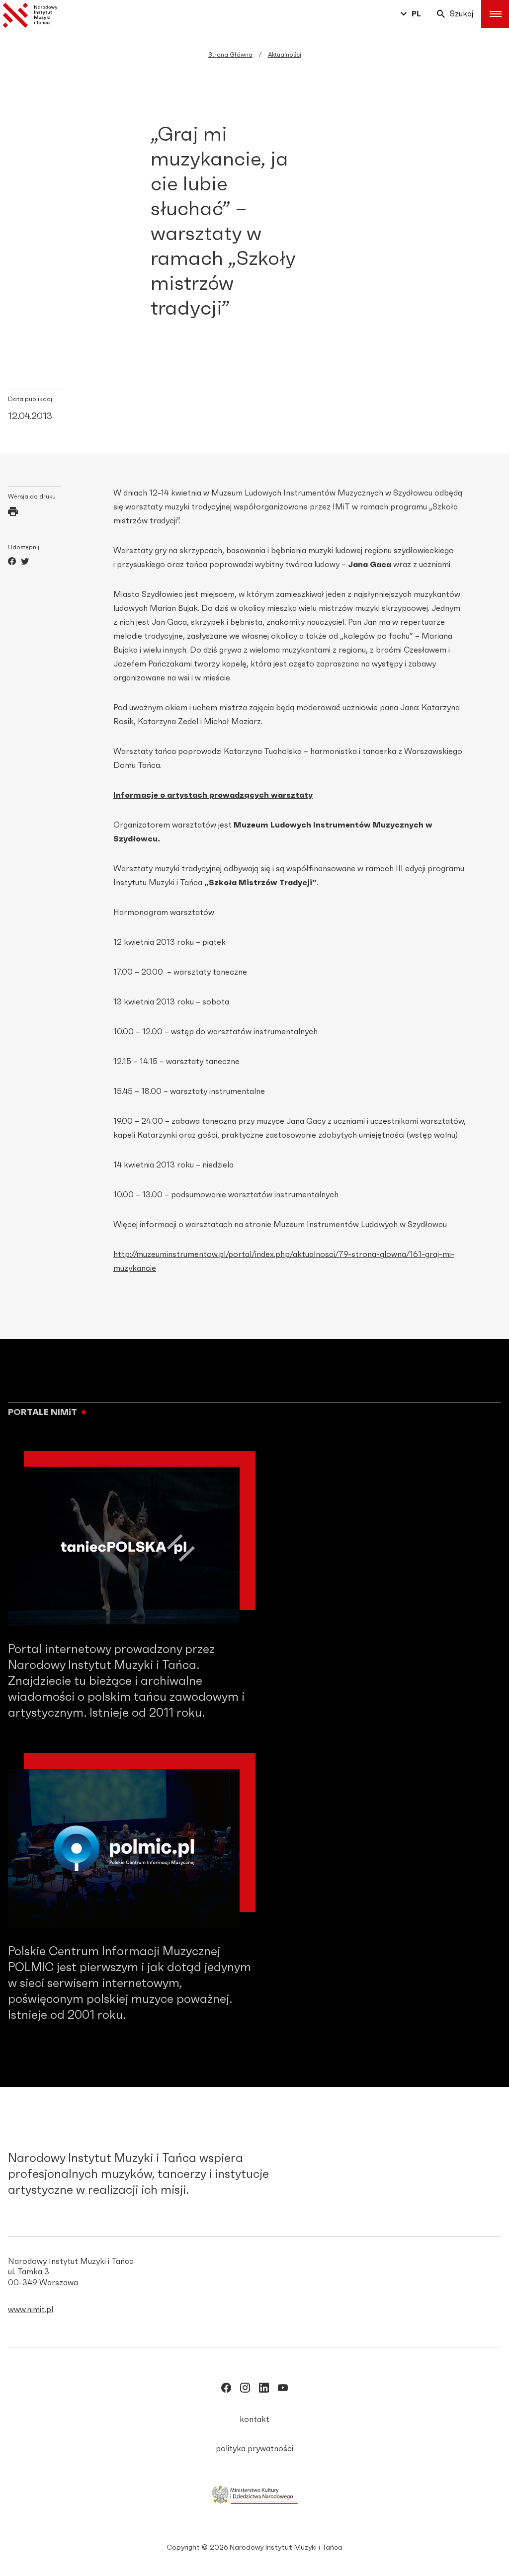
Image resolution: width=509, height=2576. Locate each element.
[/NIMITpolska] (226, 2390)
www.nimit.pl (31, 2310)
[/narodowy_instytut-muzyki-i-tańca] (264, 2390)
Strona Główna (230, 55)
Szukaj (462, 14)
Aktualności (285, 55)
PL (416, 14)
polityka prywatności (254, 2449)
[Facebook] (12, 563)
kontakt (254, 2419)
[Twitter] (25, 563)
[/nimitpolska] (245, 2390)
